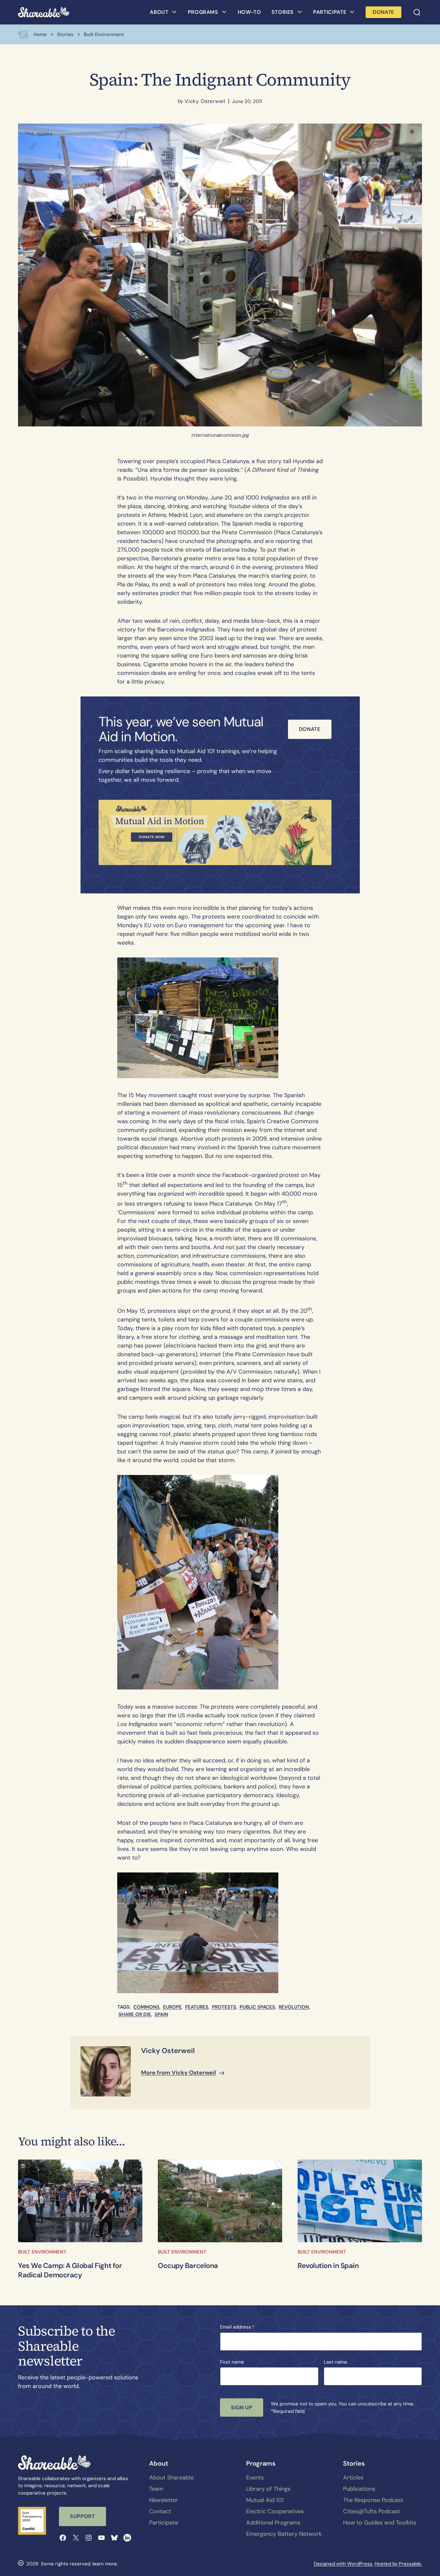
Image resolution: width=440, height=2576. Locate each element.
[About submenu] (174, 12)
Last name (335, 2362)
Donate (310, 729)
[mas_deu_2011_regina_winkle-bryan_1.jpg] (220, 2201)
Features (197, 2007)
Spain (161, 2014)
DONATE (383, 12)
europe (172, 2007)
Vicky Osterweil (205, 101)
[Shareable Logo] (44, 12)
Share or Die (135, 2014)
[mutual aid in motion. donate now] (215, 833)
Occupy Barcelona (188, 2266)
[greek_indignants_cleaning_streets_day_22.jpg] (80, 2201)
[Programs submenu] (224, 12)
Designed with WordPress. (344, 2564)
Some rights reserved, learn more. (79, 2564)
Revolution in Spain (328, 2266)
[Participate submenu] (352, 12)
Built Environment (42, 2252)
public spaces (257, 2007)
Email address (237, 2327)
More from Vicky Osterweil (179, 2073)
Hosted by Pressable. (398, 2564)
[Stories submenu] (300, 12)
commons (146, 2007)
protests (224, 2007)
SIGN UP (242, 2408)
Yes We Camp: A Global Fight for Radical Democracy (70, 2270)
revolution (294, 2007)
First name (232, 2362)
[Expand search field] (417, 12)
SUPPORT (82, 2516)
